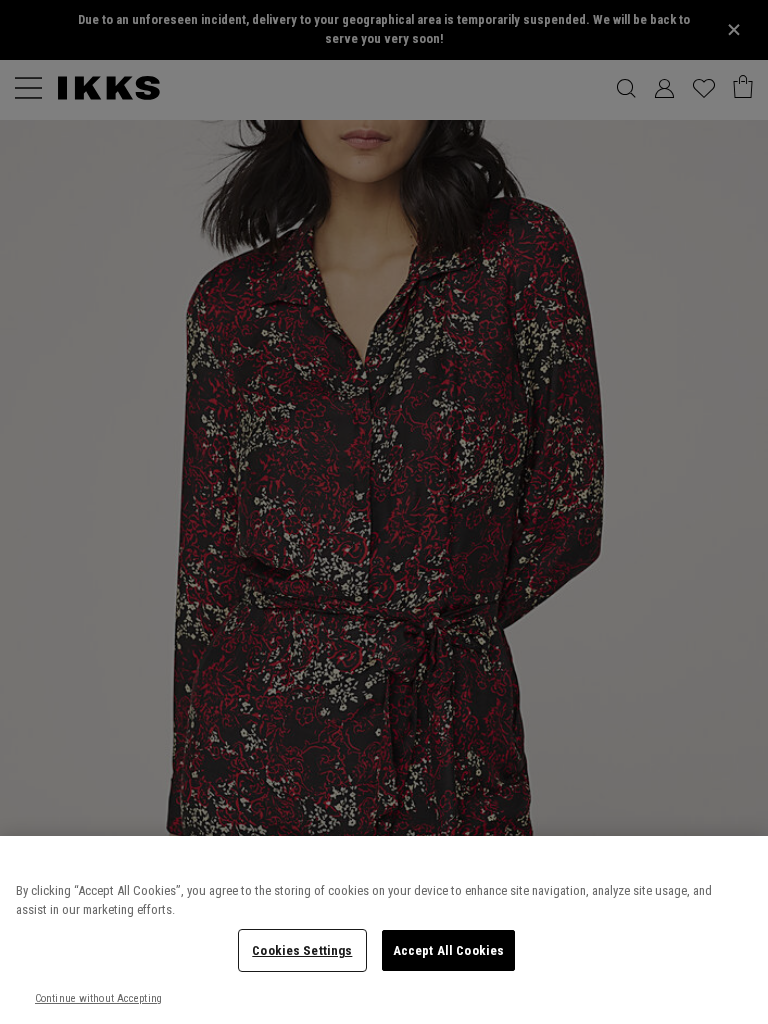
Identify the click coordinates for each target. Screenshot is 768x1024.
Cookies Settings (302, 950)
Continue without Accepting (98, 998)
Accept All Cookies (448, 950)
